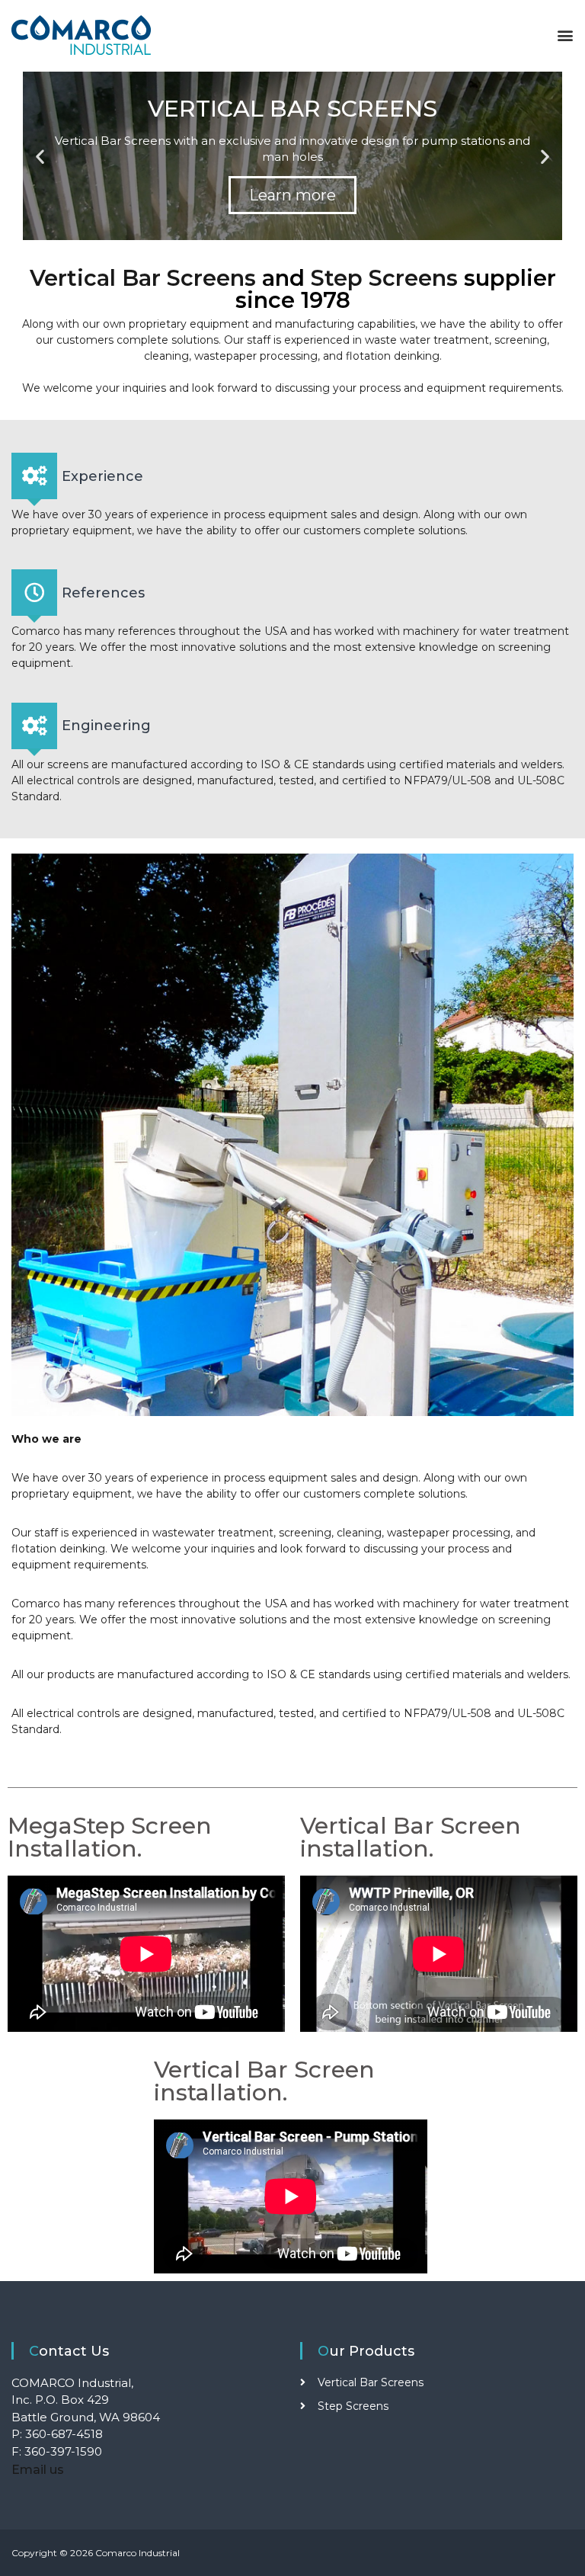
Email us (38, 2470)
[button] (563, 35)
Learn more (292, 195)
